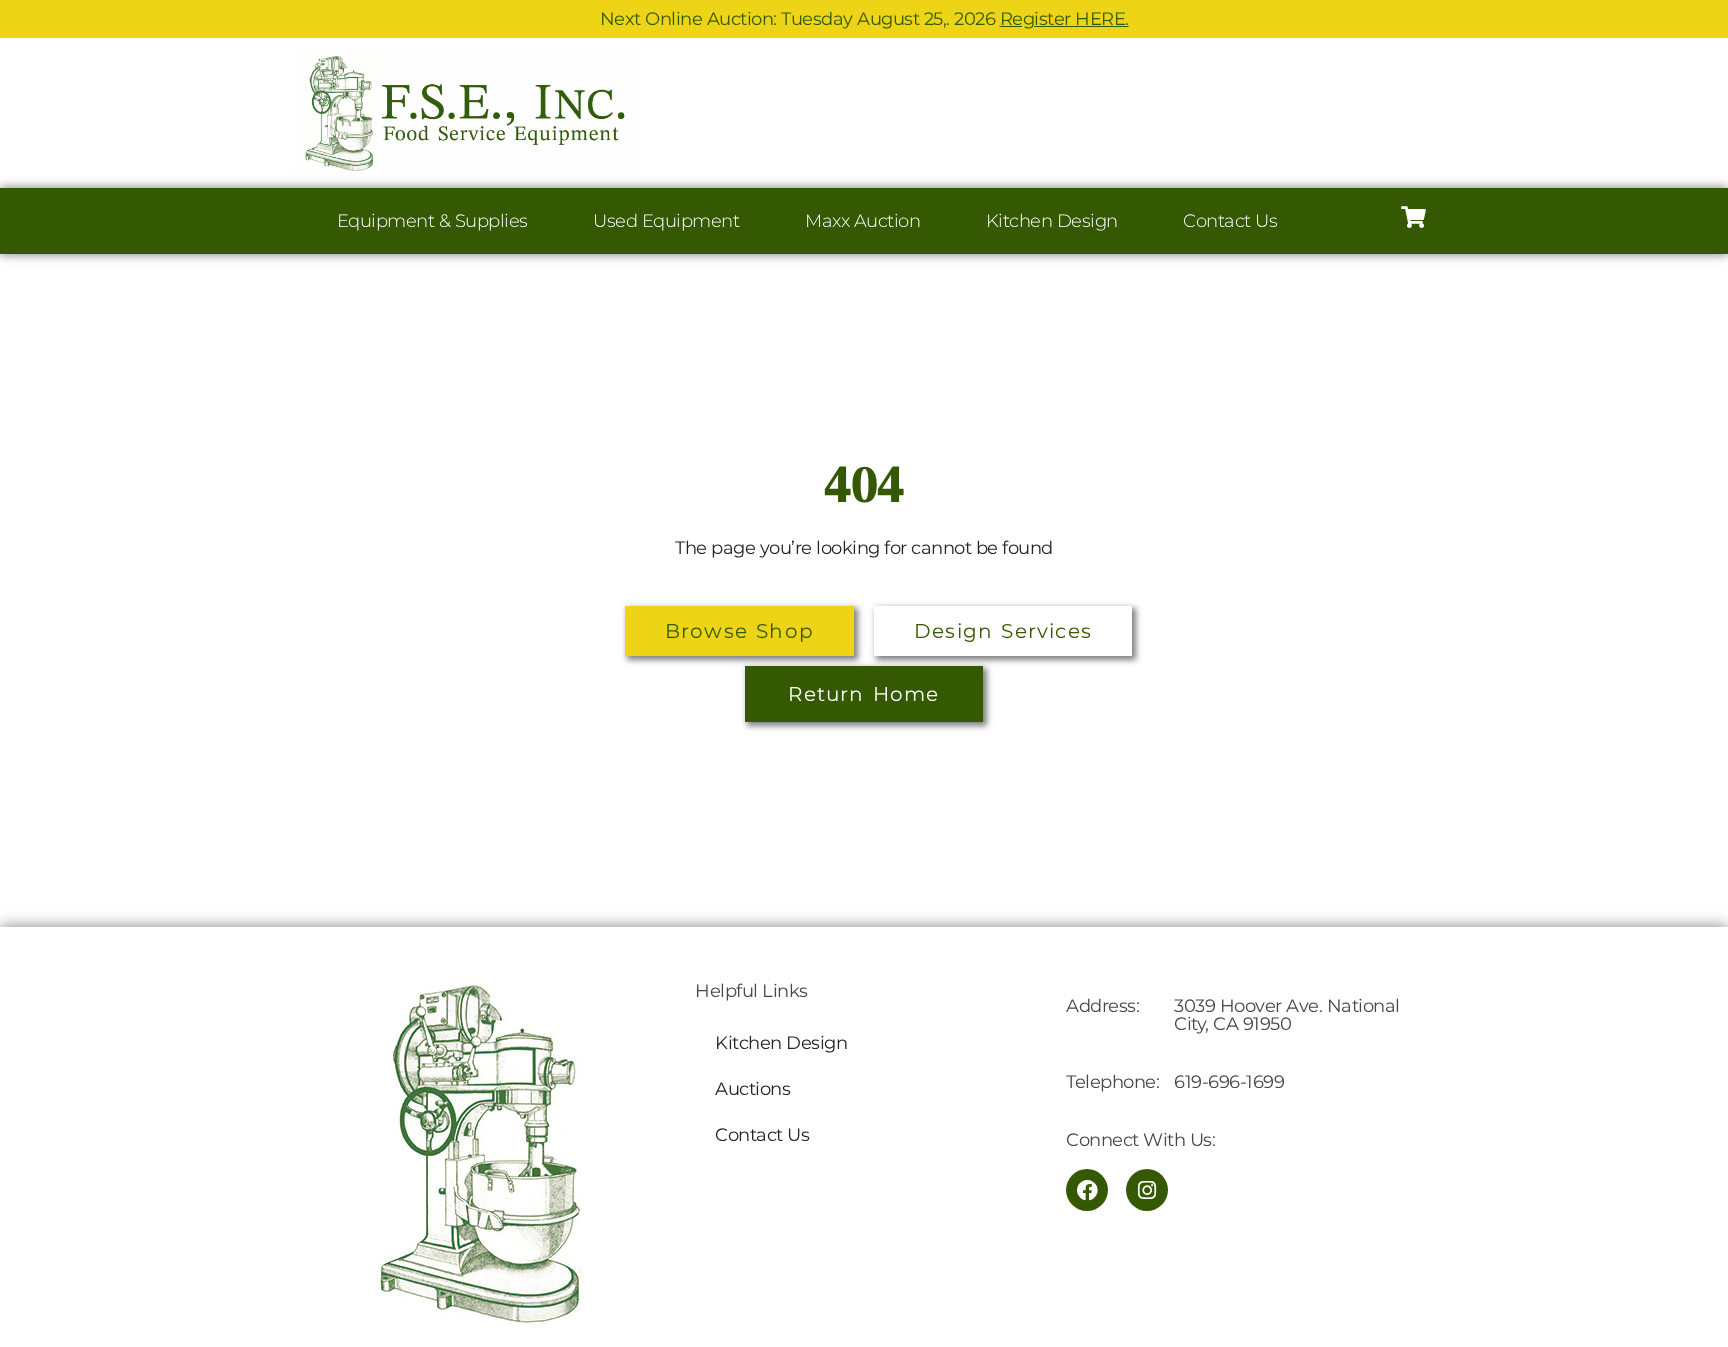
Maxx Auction (862, 221)
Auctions (752, 1089)
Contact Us (1230, 221)
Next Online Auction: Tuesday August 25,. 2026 (864, 19)
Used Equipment (666, 221)
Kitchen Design (1052, 221)
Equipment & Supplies (432, 221)
